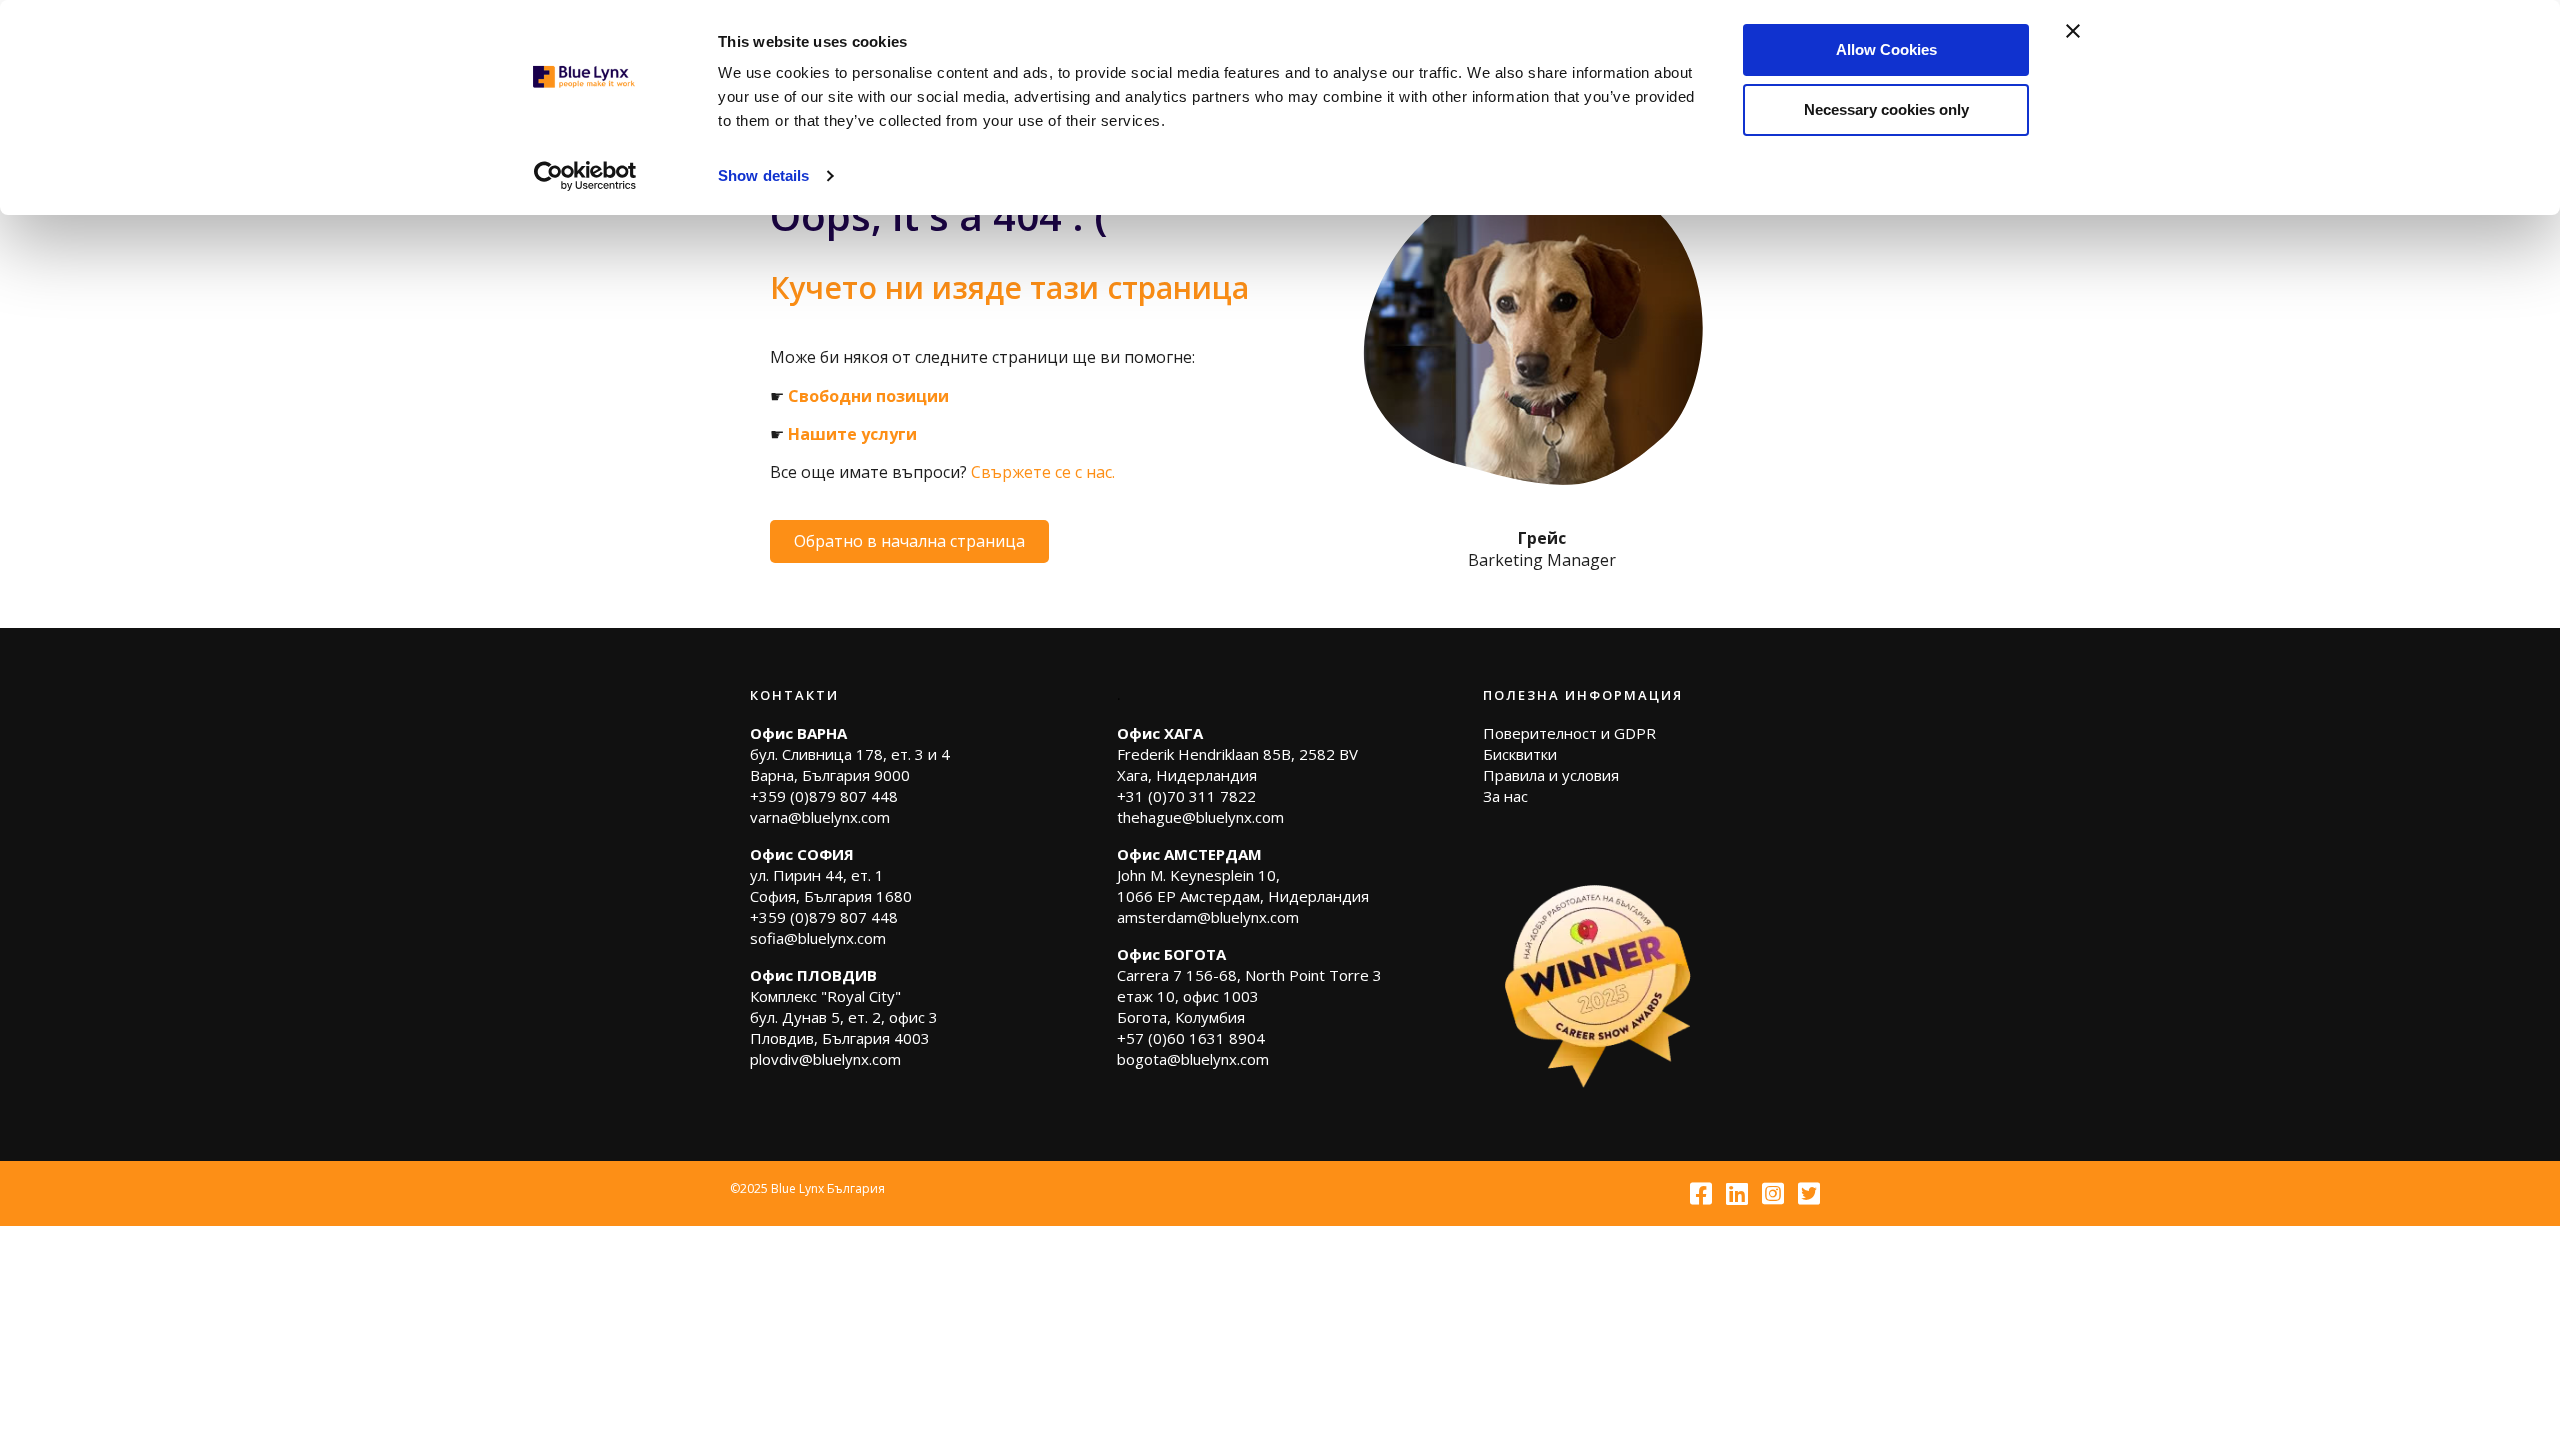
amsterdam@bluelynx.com (1208, 917)
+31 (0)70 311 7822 (1186, 796)
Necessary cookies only (1886, 109)
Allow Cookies (1886, 49)
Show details (763, 175)
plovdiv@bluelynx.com (825, 1059)
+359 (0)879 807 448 (824, 796)
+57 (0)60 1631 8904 (1191, 1038)
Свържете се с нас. (1043, 472)
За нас (1505, 796)
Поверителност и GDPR (1569, 733)
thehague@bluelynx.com (1200, 817)
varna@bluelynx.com (820, 817)
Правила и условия (1551, 775)
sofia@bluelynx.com (818, 938)
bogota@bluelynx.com (1193, 1059)
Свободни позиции (868, 396)
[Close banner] (2073, 31)
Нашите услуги (852, 434)
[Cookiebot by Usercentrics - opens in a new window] (585, 176)
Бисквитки (1520, 754)
